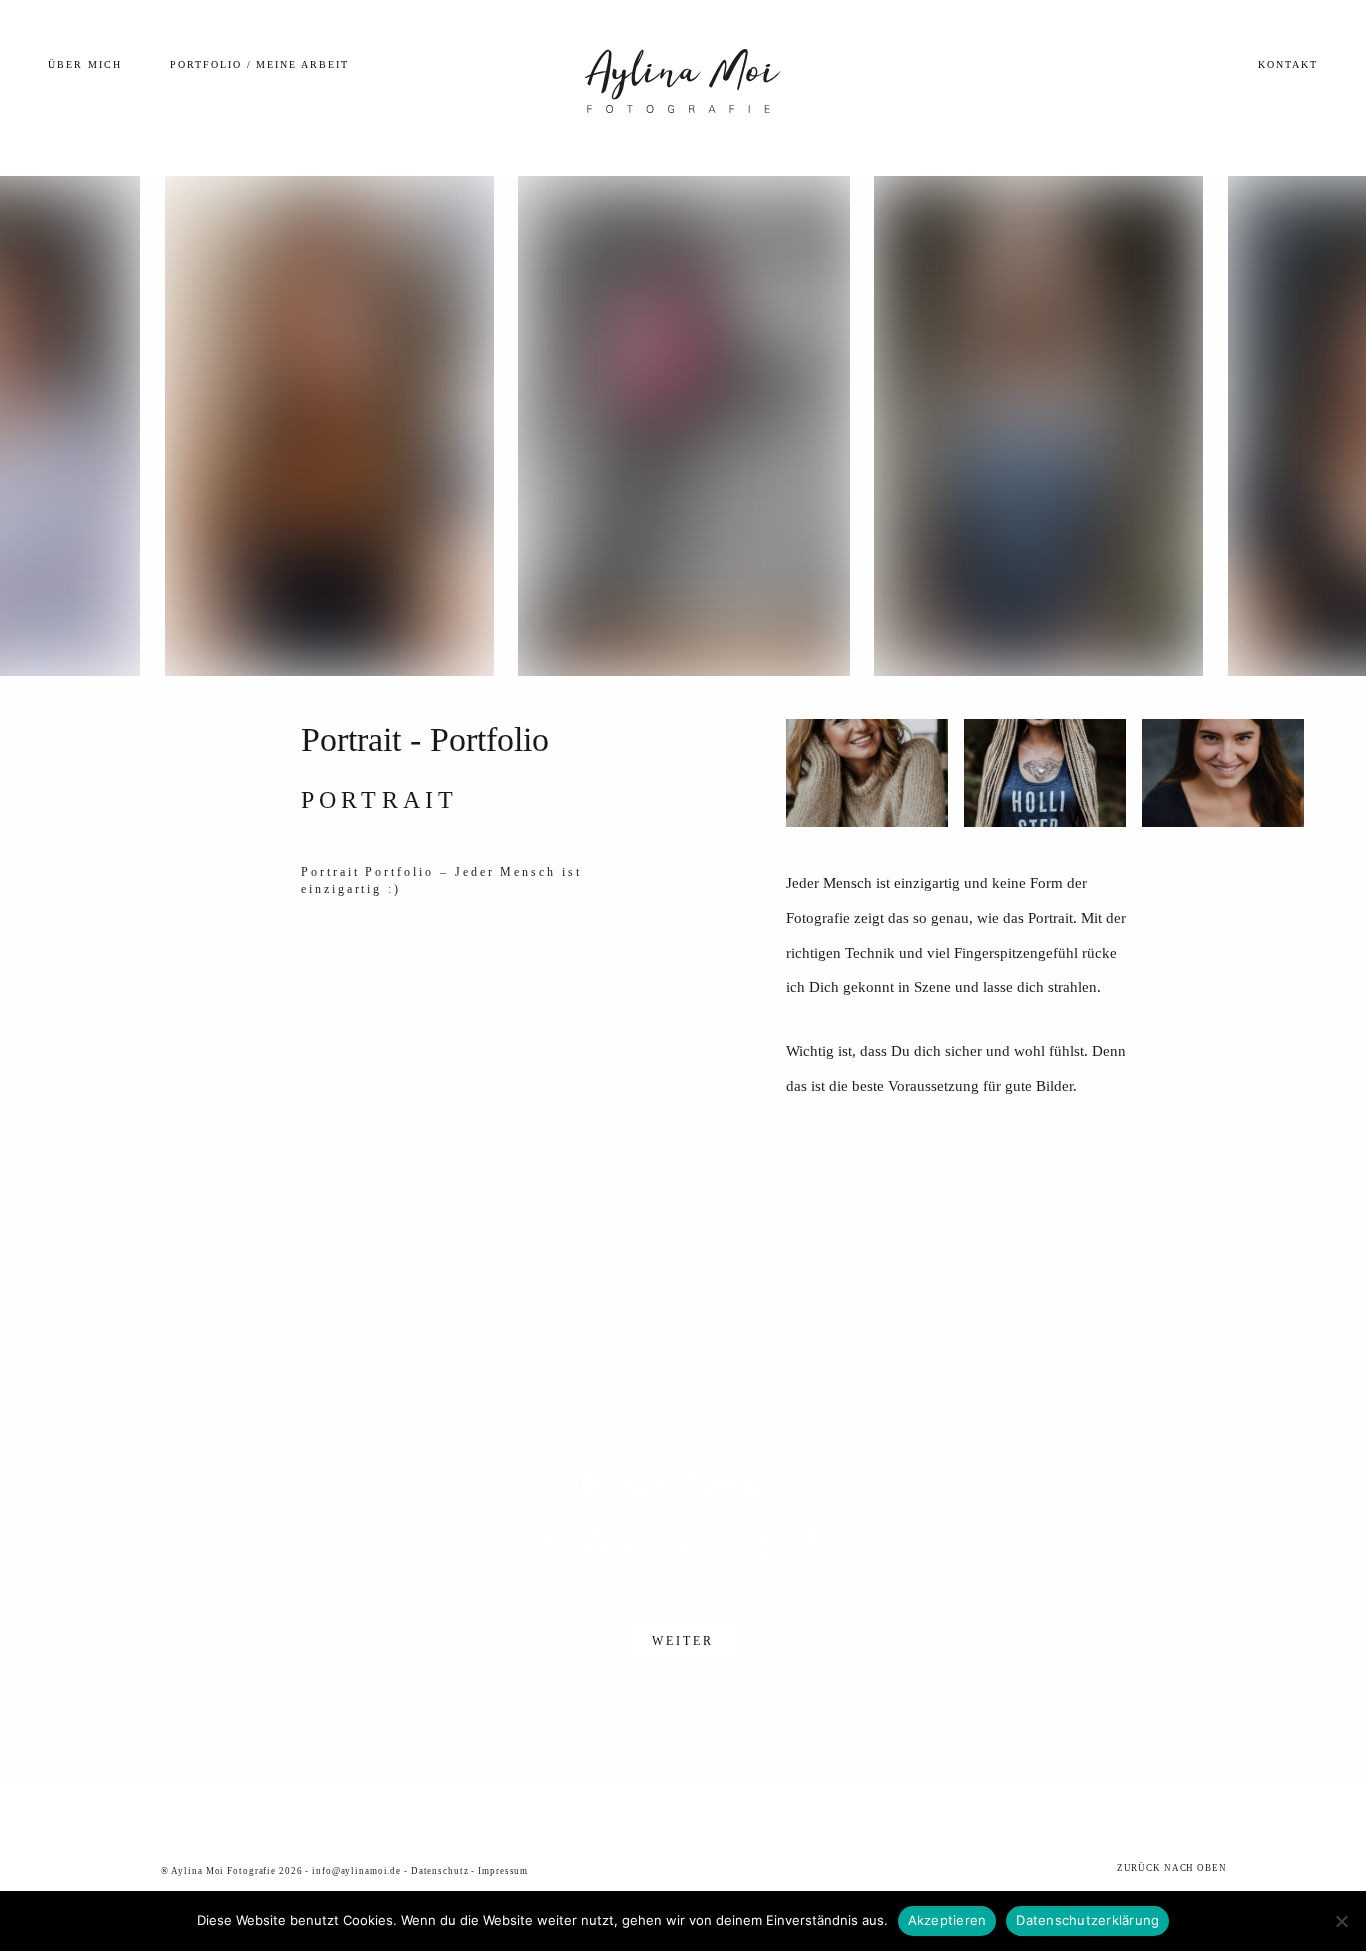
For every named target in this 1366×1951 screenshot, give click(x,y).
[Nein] (1341, 1921)
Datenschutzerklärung (1087, 1920)
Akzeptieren (947, 1920)
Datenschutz (440, 1871)
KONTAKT (1288, 64)
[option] (683, 426)
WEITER (683, 1641)
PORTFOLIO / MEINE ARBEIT (259, 64)
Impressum (503, 1871)
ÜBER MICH (85, 64)
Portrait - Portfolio (425, 739)
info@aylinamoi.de (356, 1871)
